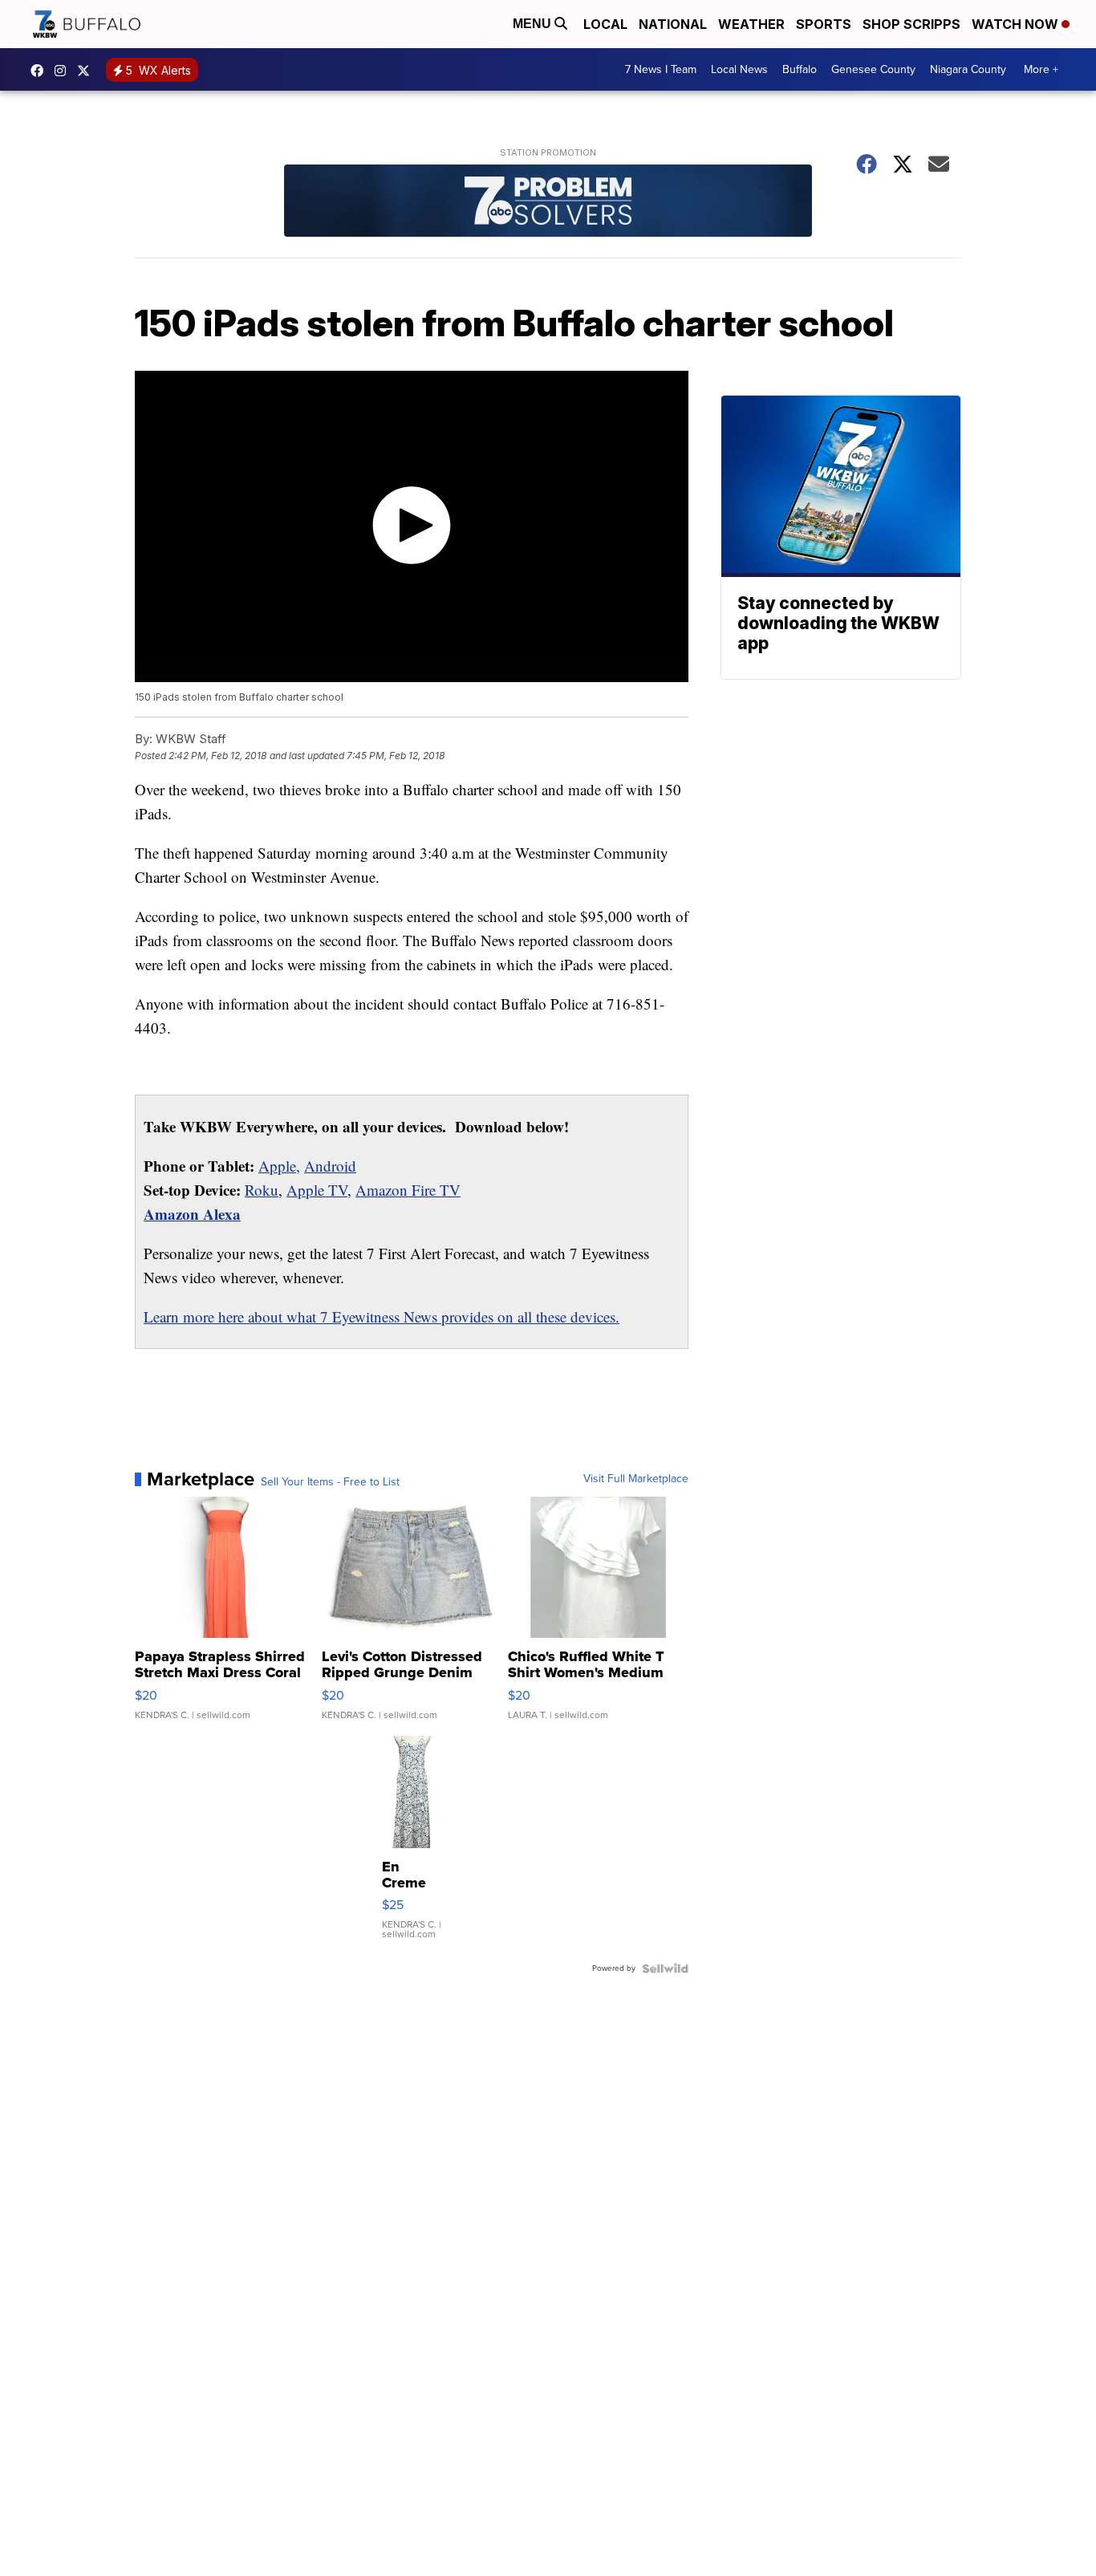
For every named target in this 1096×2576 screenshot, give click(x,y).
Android (330, 1166)
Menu (534, 24)
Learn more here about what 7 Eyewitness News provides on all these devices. (382, 1316)
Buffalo (800, 69)
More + (1041, 69)
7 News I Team (661, 69)
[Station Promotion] (548, 203)
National (673, 24)
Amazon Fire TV (408, 1190)
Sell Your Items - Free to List (330, 1482)
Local (605, 24)
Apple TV (317, 1190)
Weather (751, 24)
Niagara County (968, 69)
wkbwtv (41, 71)
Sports (824, 24)
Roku (262, 1190)
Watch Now (1017, 24)
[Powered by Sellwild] (665, 1969)
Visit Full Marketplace (636, 1479)
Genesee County (873, 69)
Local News (739, 69)
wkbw (64, 71)
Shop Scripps (911, 24)
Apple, (279, 1166)
